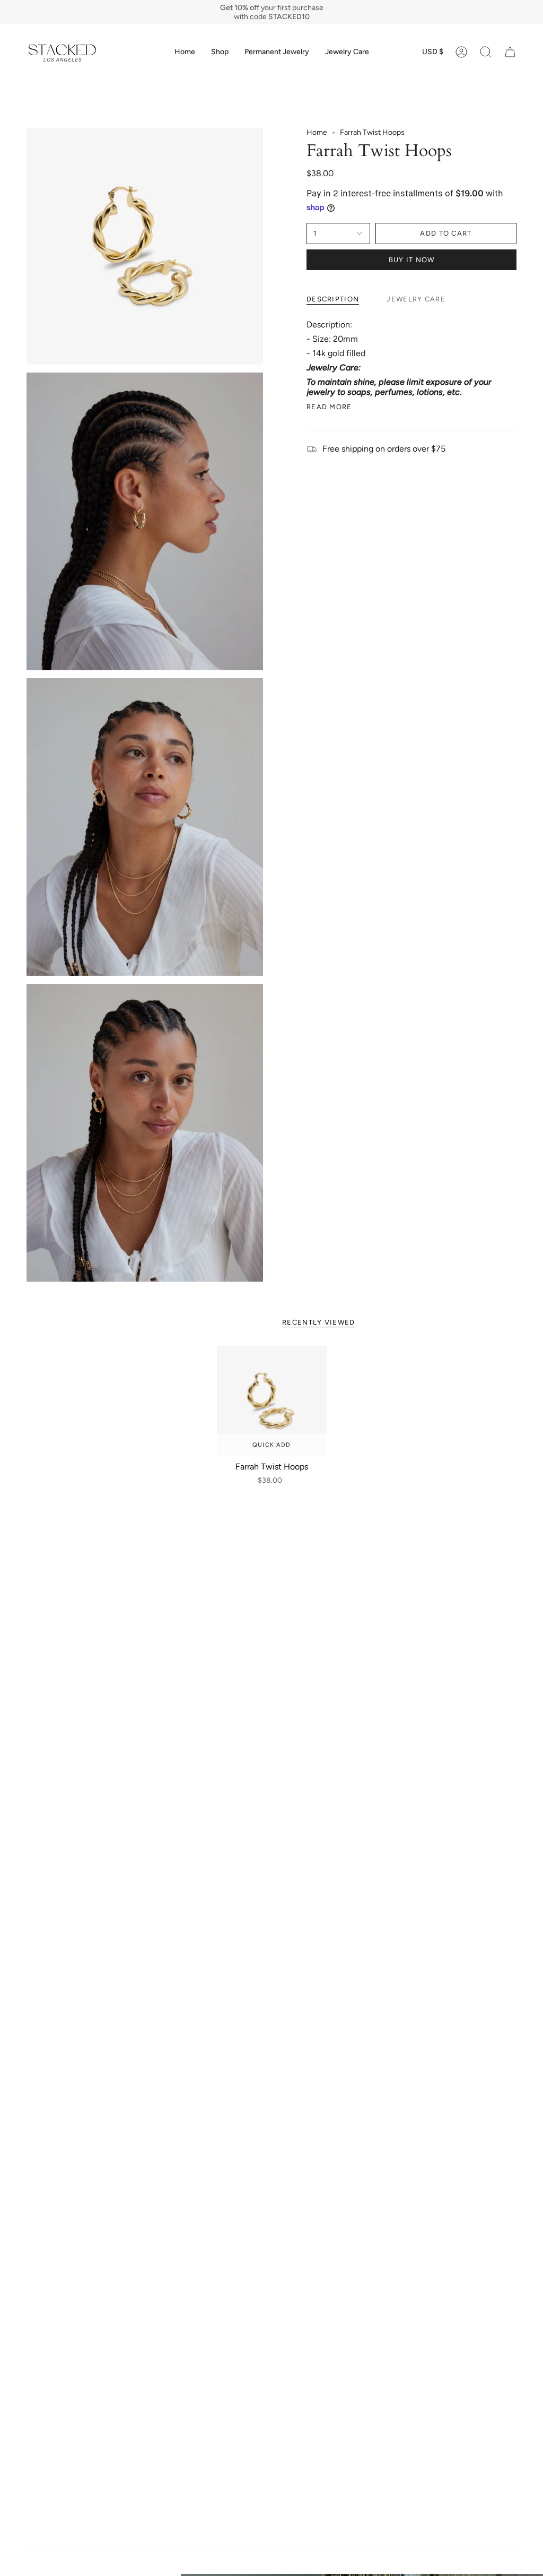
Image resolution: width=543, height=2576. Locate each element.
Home (317, 132)
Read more (329, 407)
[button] (220, 52)
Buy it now (412, 260)
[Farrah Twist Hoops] (272, 1401)
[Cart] (510, 52)
